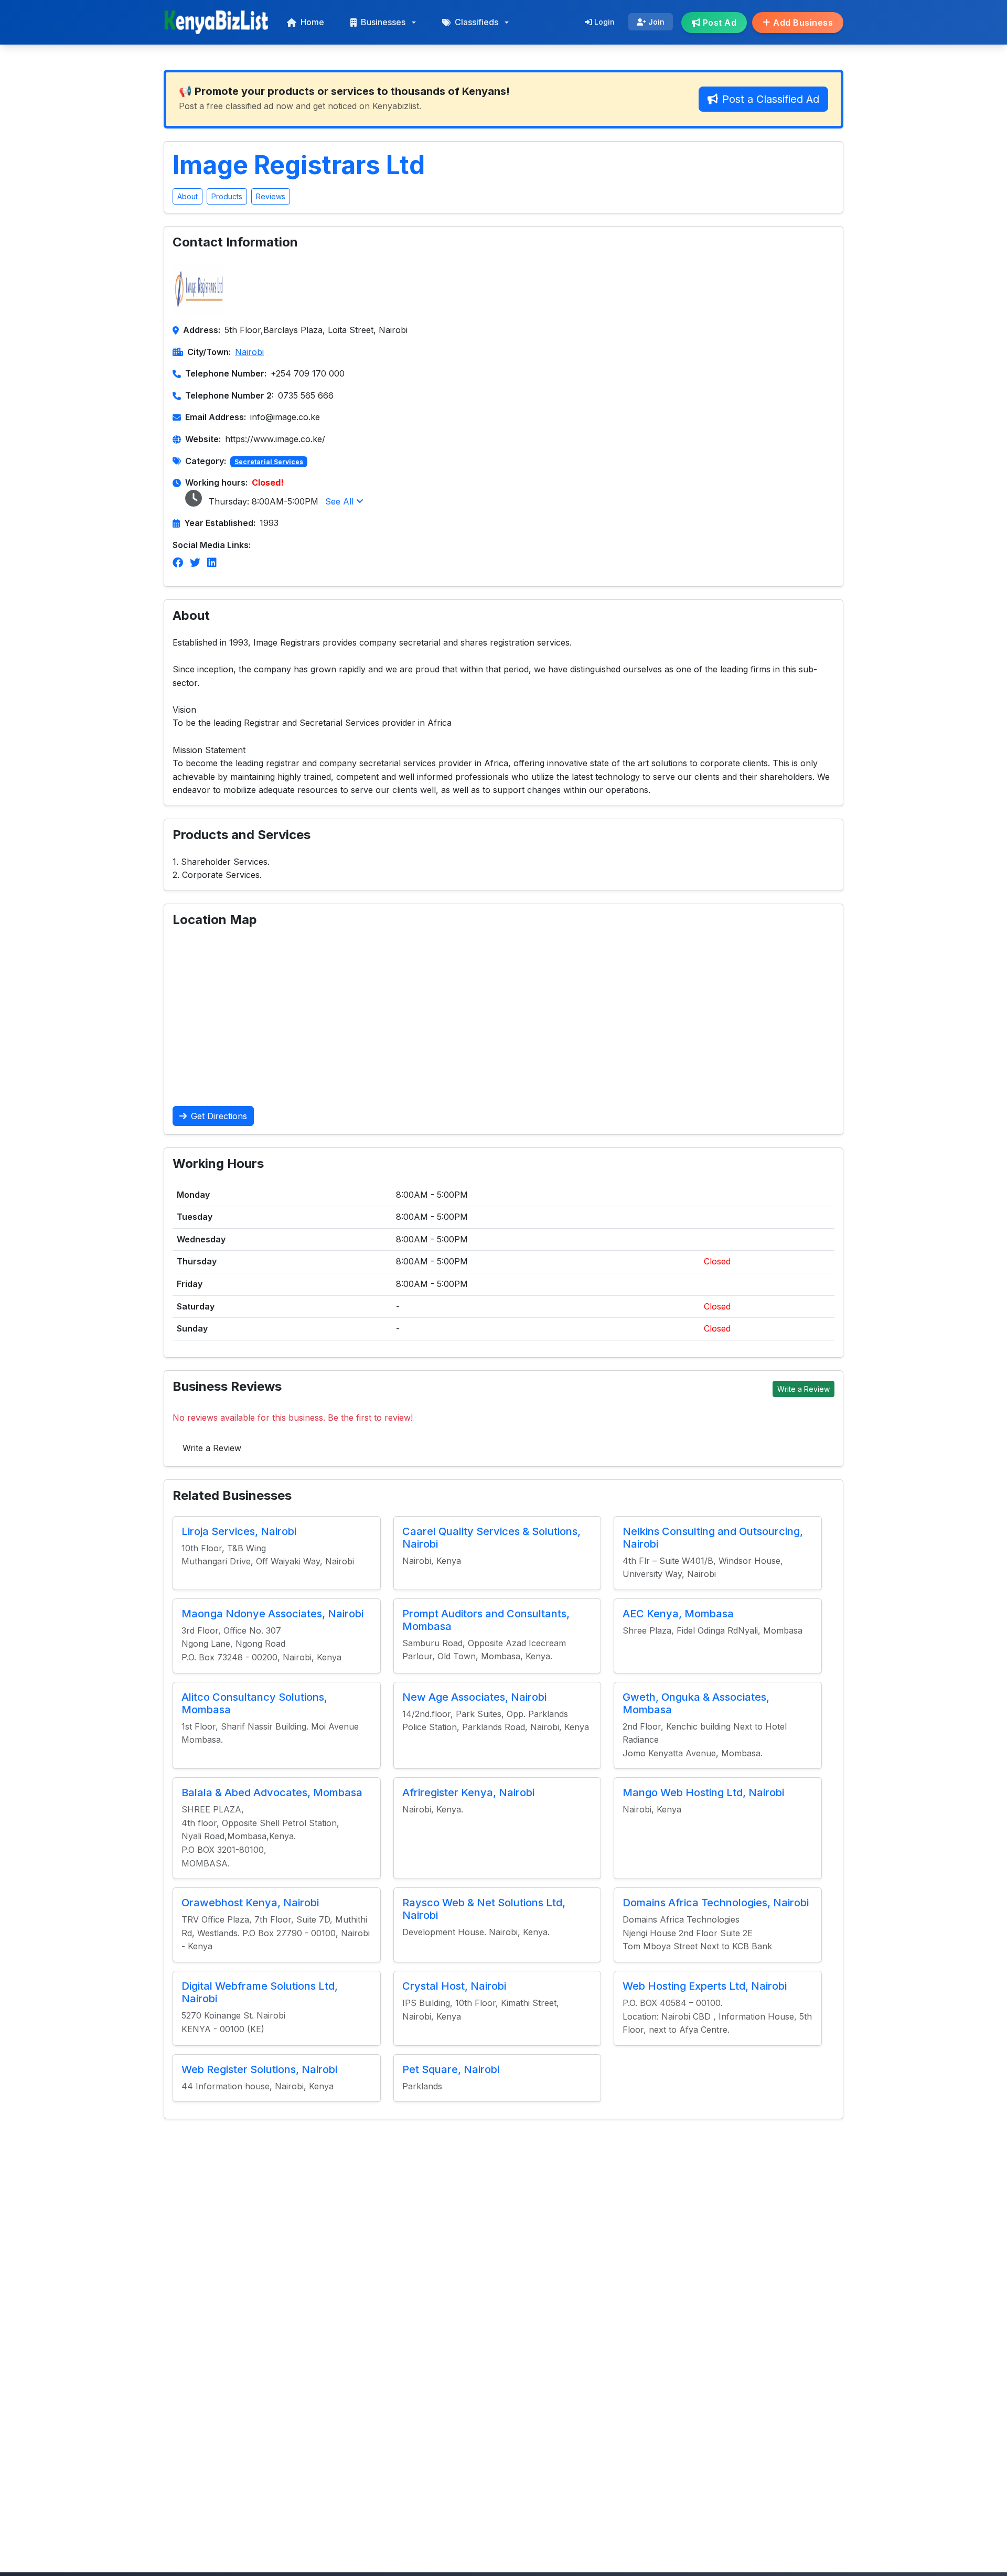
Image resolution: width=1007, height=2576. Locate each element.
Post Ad (718, 23)
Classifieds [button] (476, 22)
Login (603, 22)
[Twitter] (195, 563)
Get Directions (219, 1116)
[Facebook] (178, 563)
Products (227, 196)
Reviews (271, 196)
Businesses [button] (383, 22)
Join (655, 22)
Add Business (802, 23)
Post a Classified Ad (771, 99)
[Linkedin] (212, 563)
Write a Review (804, 1389)
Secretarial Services (269, 462)
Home (312, 22)
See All (341, 501)
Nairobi (249, 352)
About (188, 196)
